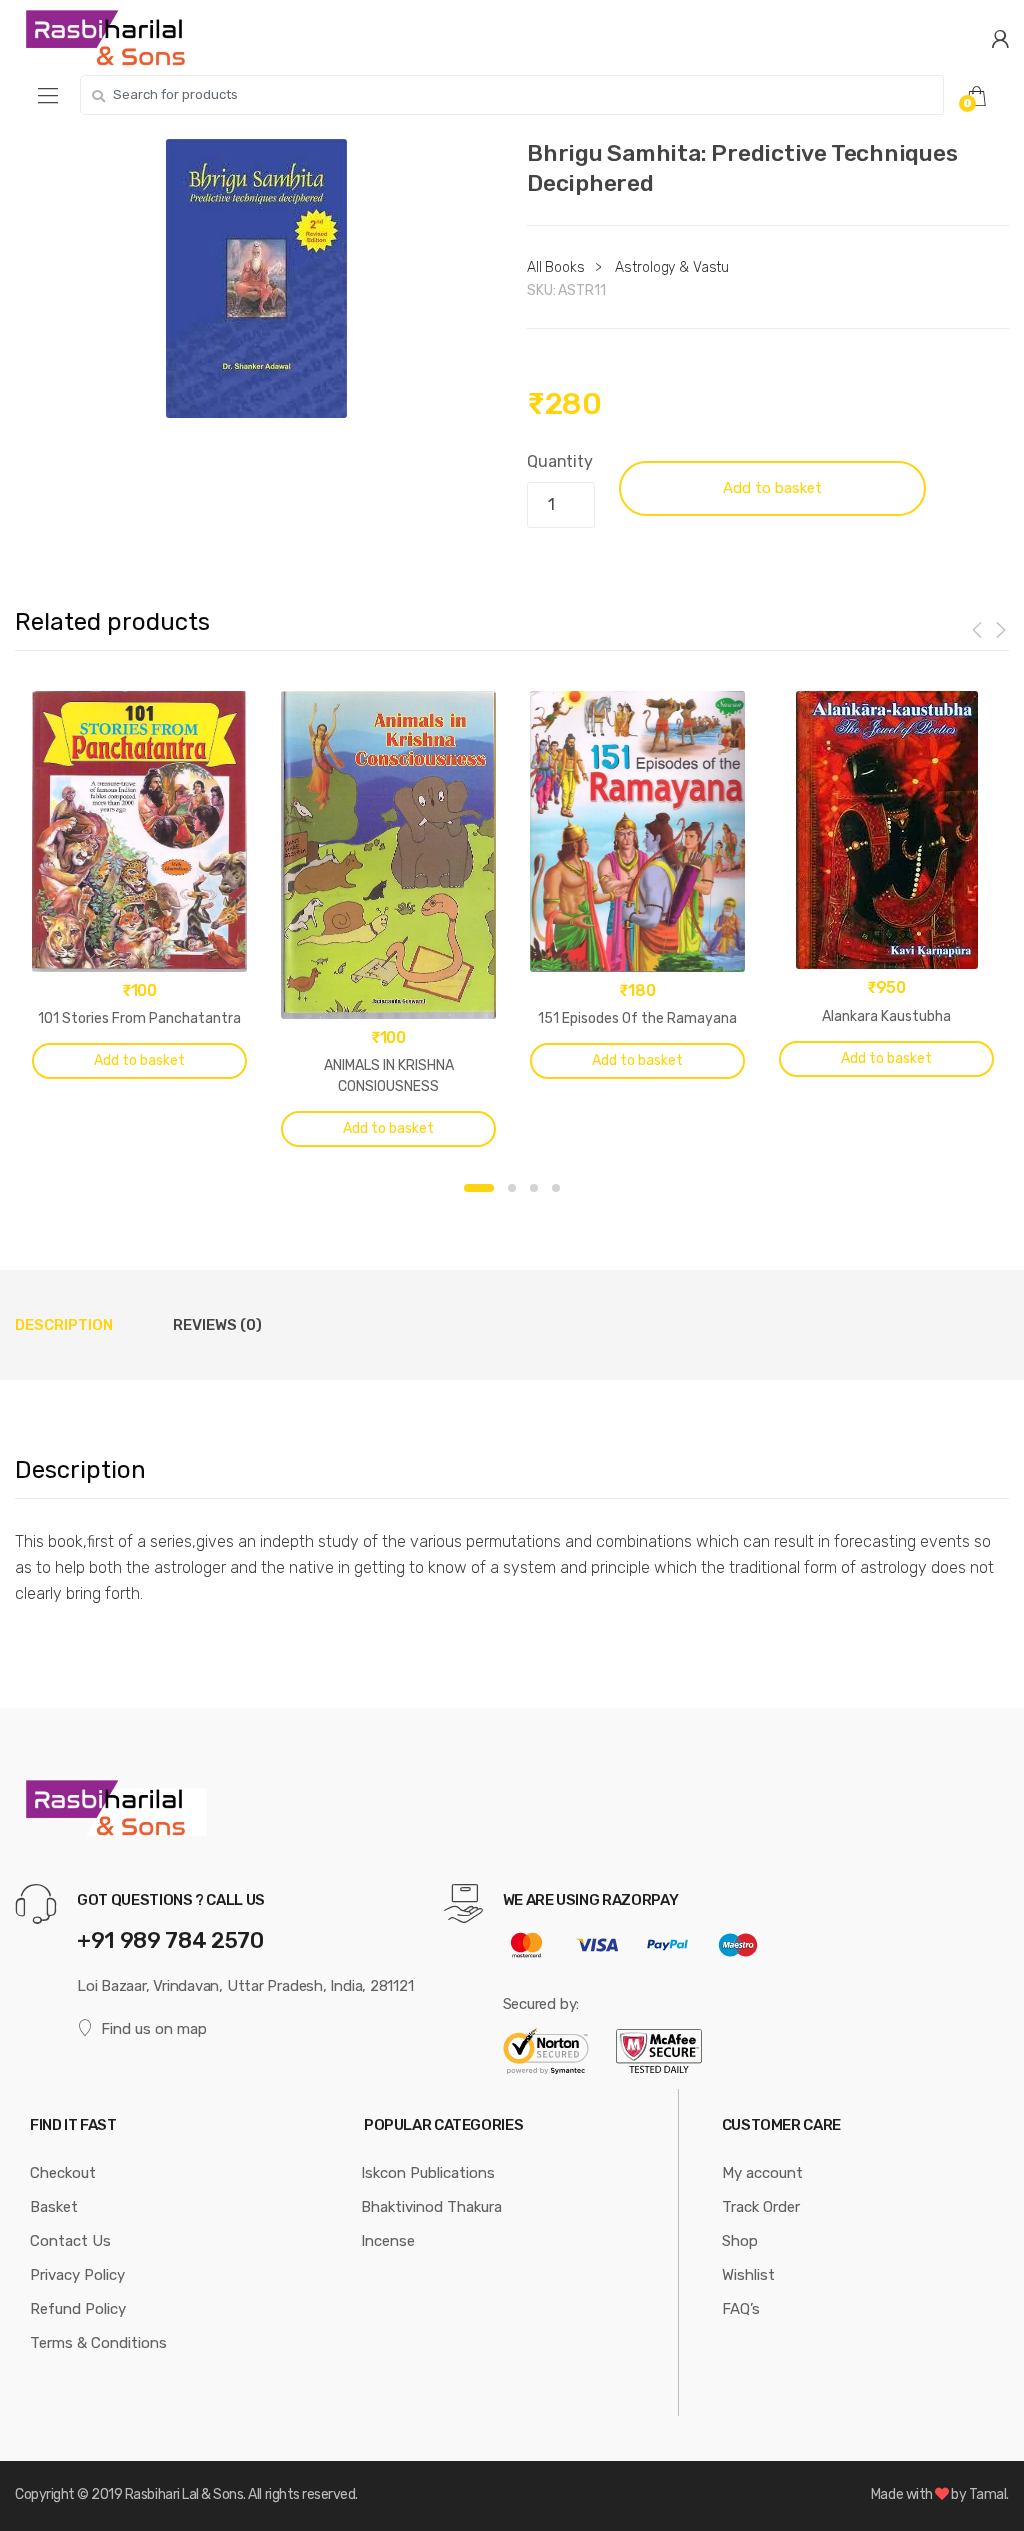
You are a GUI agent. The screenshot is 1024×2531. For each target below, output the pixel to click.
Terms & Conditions (98, 2343)
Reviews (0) (217, 1325)
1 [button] (479, 1188)
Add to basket (772, 488)
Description (64, 1325)
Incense (388, 2241)
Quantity (560, 461)
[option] (256, 278)
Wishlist (748, 2275)
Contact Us (70, 2241)
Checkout (63, 2173)
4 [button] (556, 1188)
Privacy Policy (77, 2275)
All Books (556, 267)
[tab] (64, 1325)
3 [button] (534, 1188)
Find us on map (154, 2029)
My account (762, 2173)
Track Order (761, 2207)
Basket (54, 2207)
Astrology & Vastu (672, 267)
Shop (740, 2241)
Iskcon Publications (428, 2173)
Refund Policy (78, 2309)
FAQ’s (741, 2309)
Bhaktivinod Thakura (431, 2207)
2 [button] (512, 1188)
